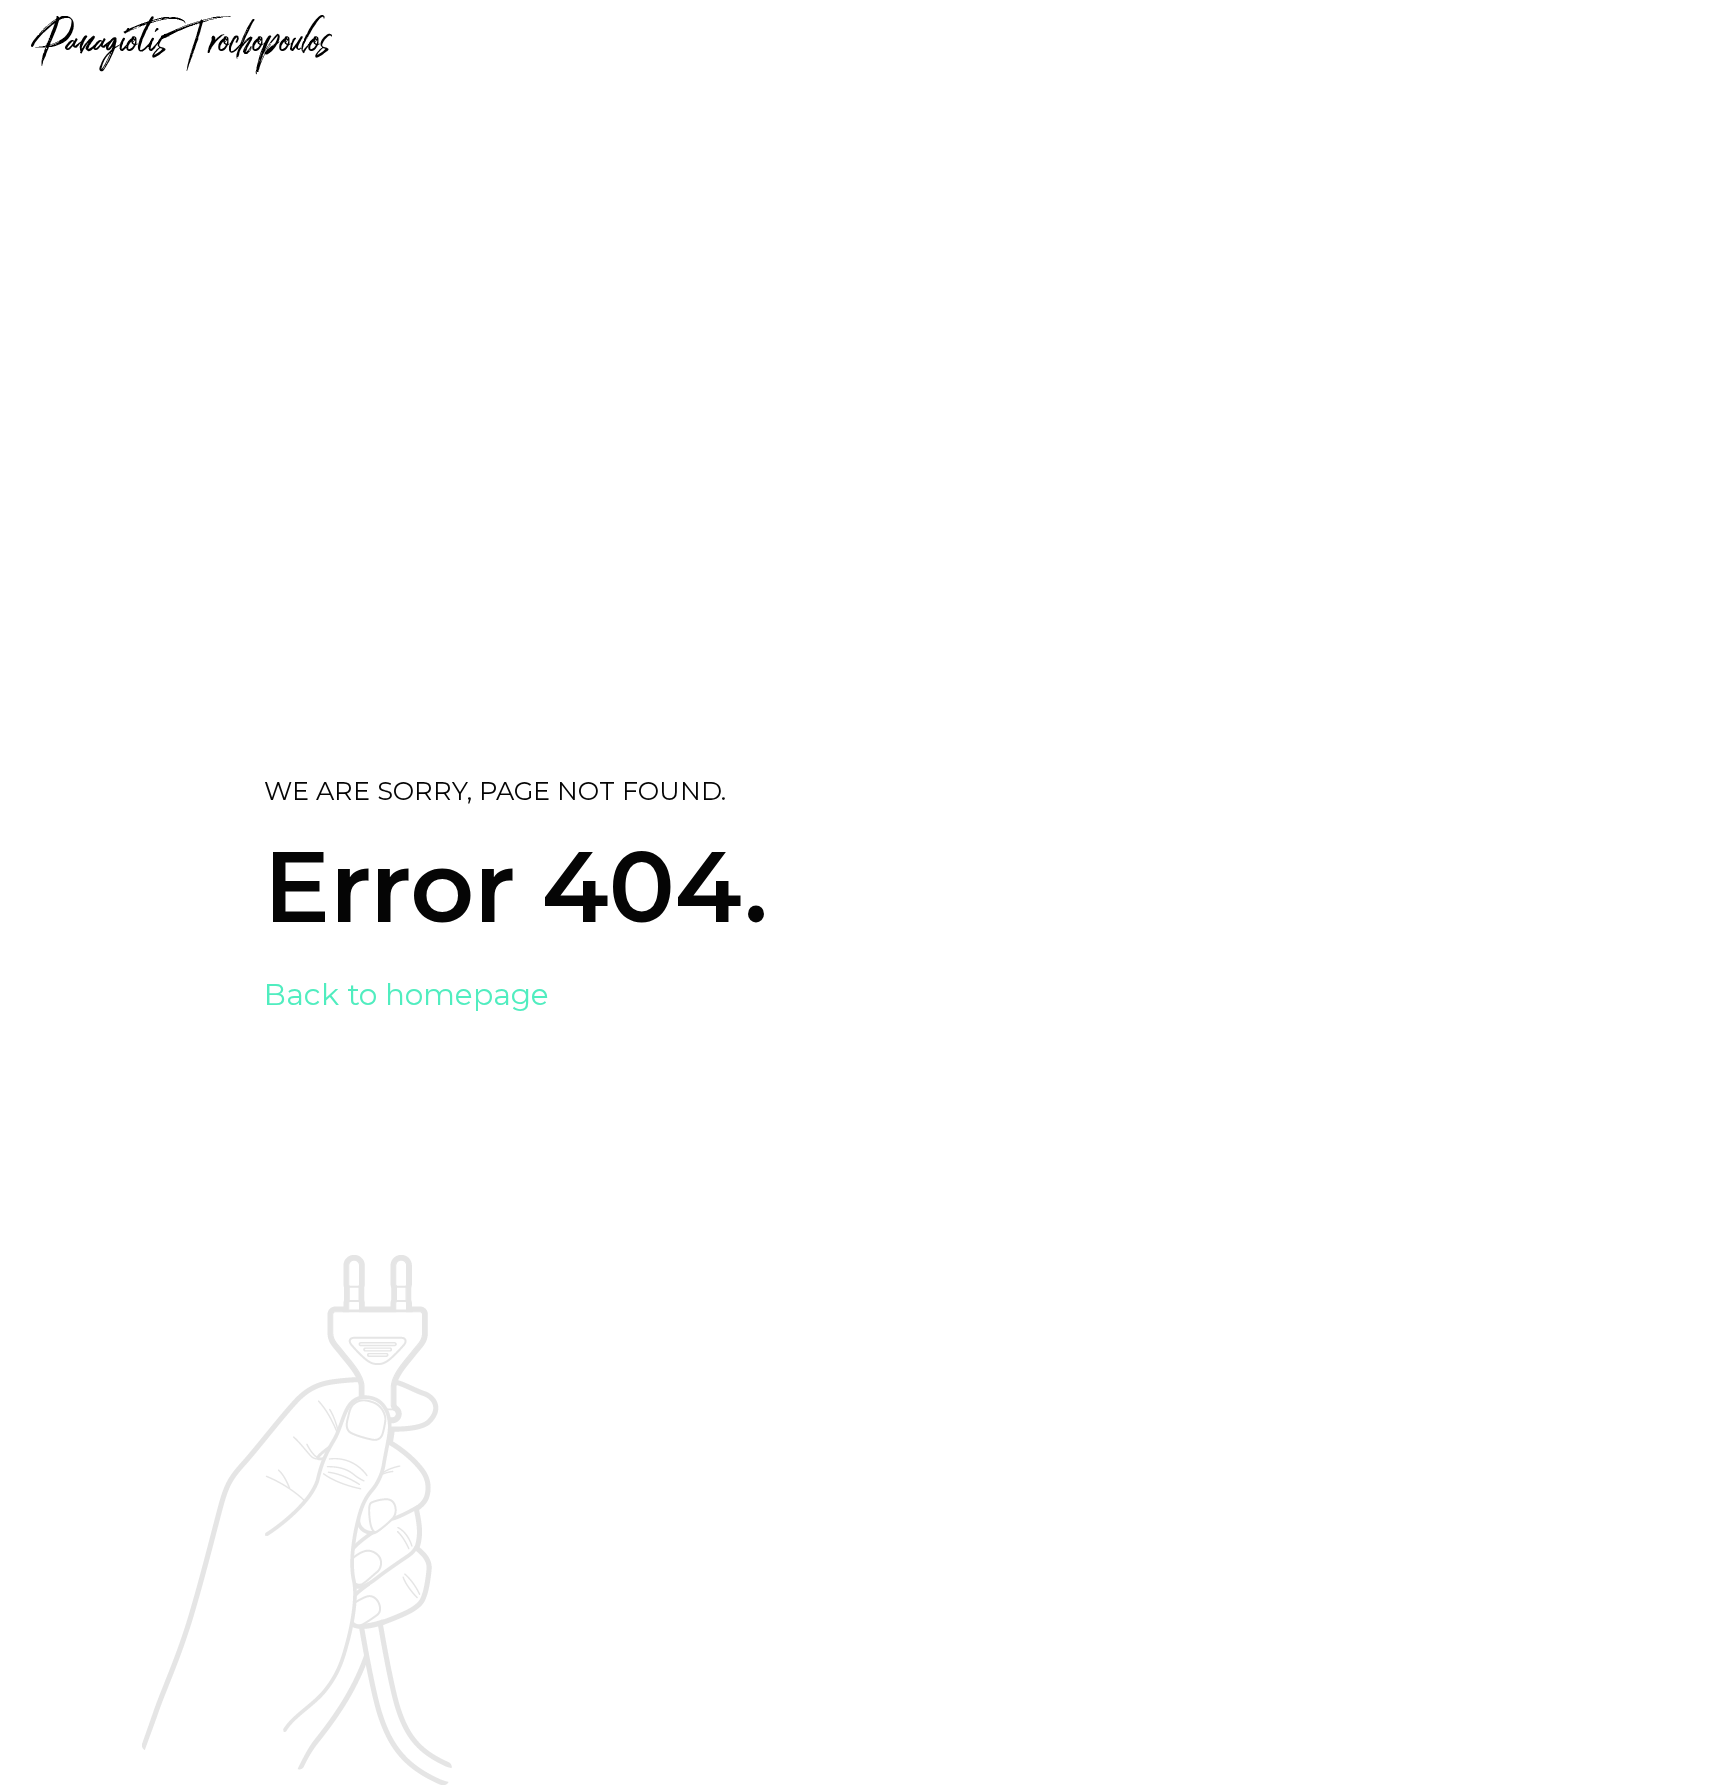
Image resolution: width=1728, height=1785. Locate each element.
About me (802, 39)
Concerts (1433, 39)
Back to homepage (406, 994)
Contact (1546, 39)
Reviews (912, 39)
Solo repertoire (1054, 39)
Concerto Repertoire (1259, 39)
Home (702, 39)
